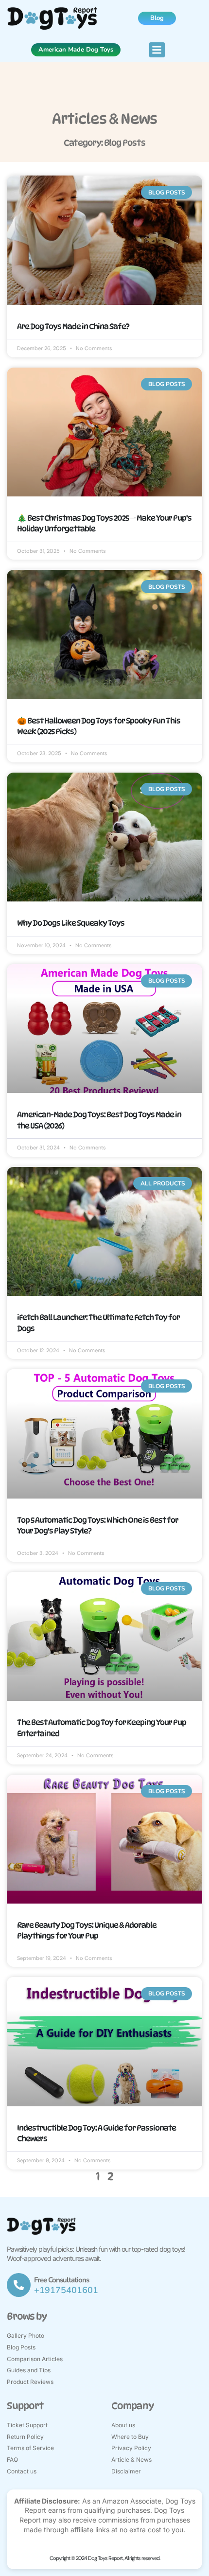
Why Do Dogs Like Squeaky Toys (71, 923)
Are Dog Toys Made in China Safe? (73, 326)
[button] (157, 50)
